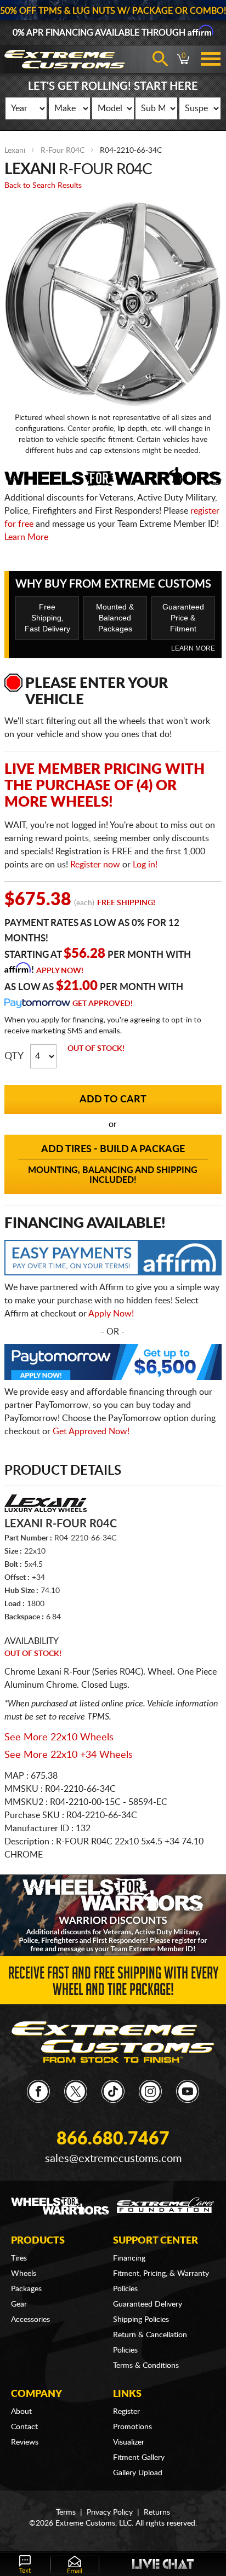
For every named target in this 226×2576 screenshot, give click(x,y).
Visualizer (129, 2442)
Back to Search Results (43, 186)
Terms (66, 2512)
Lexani (15, 151)
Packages (26, 2289)
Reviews (25, 2442)
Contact (24, 2427)
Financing (129, 2258)
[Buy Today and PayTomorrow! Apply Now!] (113, 1365)
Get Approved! (103, 1004)
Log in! (145, 865)
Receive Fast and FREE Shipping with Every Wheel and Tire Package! (113, 1983)
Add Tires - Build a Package (113, 1165)
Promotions (132, 2427)
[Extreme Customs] (113, 2042)
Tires (19, 2258)
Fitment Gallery (139, 2458)
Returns (157, 2512)
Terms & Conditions (146, 2366)
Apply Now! (60, 971)
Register (126, 2412)
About (21, 2412)
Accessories (30, 2320)
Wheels (24, 2274)
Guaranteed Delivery (148, 2304)
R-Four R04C (63, 151)
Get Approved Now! (91, 1431)
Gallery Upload (138, 2473)
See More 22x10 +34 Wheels (69, 1755)
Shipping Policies (141, 2320)
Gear (19, 2304)
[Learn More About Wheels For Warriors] (113, 1915)
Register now (95, 865)
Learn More (26, 537)
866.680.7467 (113, 2139)
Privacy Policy (110, 2512)
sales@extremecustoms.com (113, 2159)
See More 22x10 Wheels (59, 1738)
